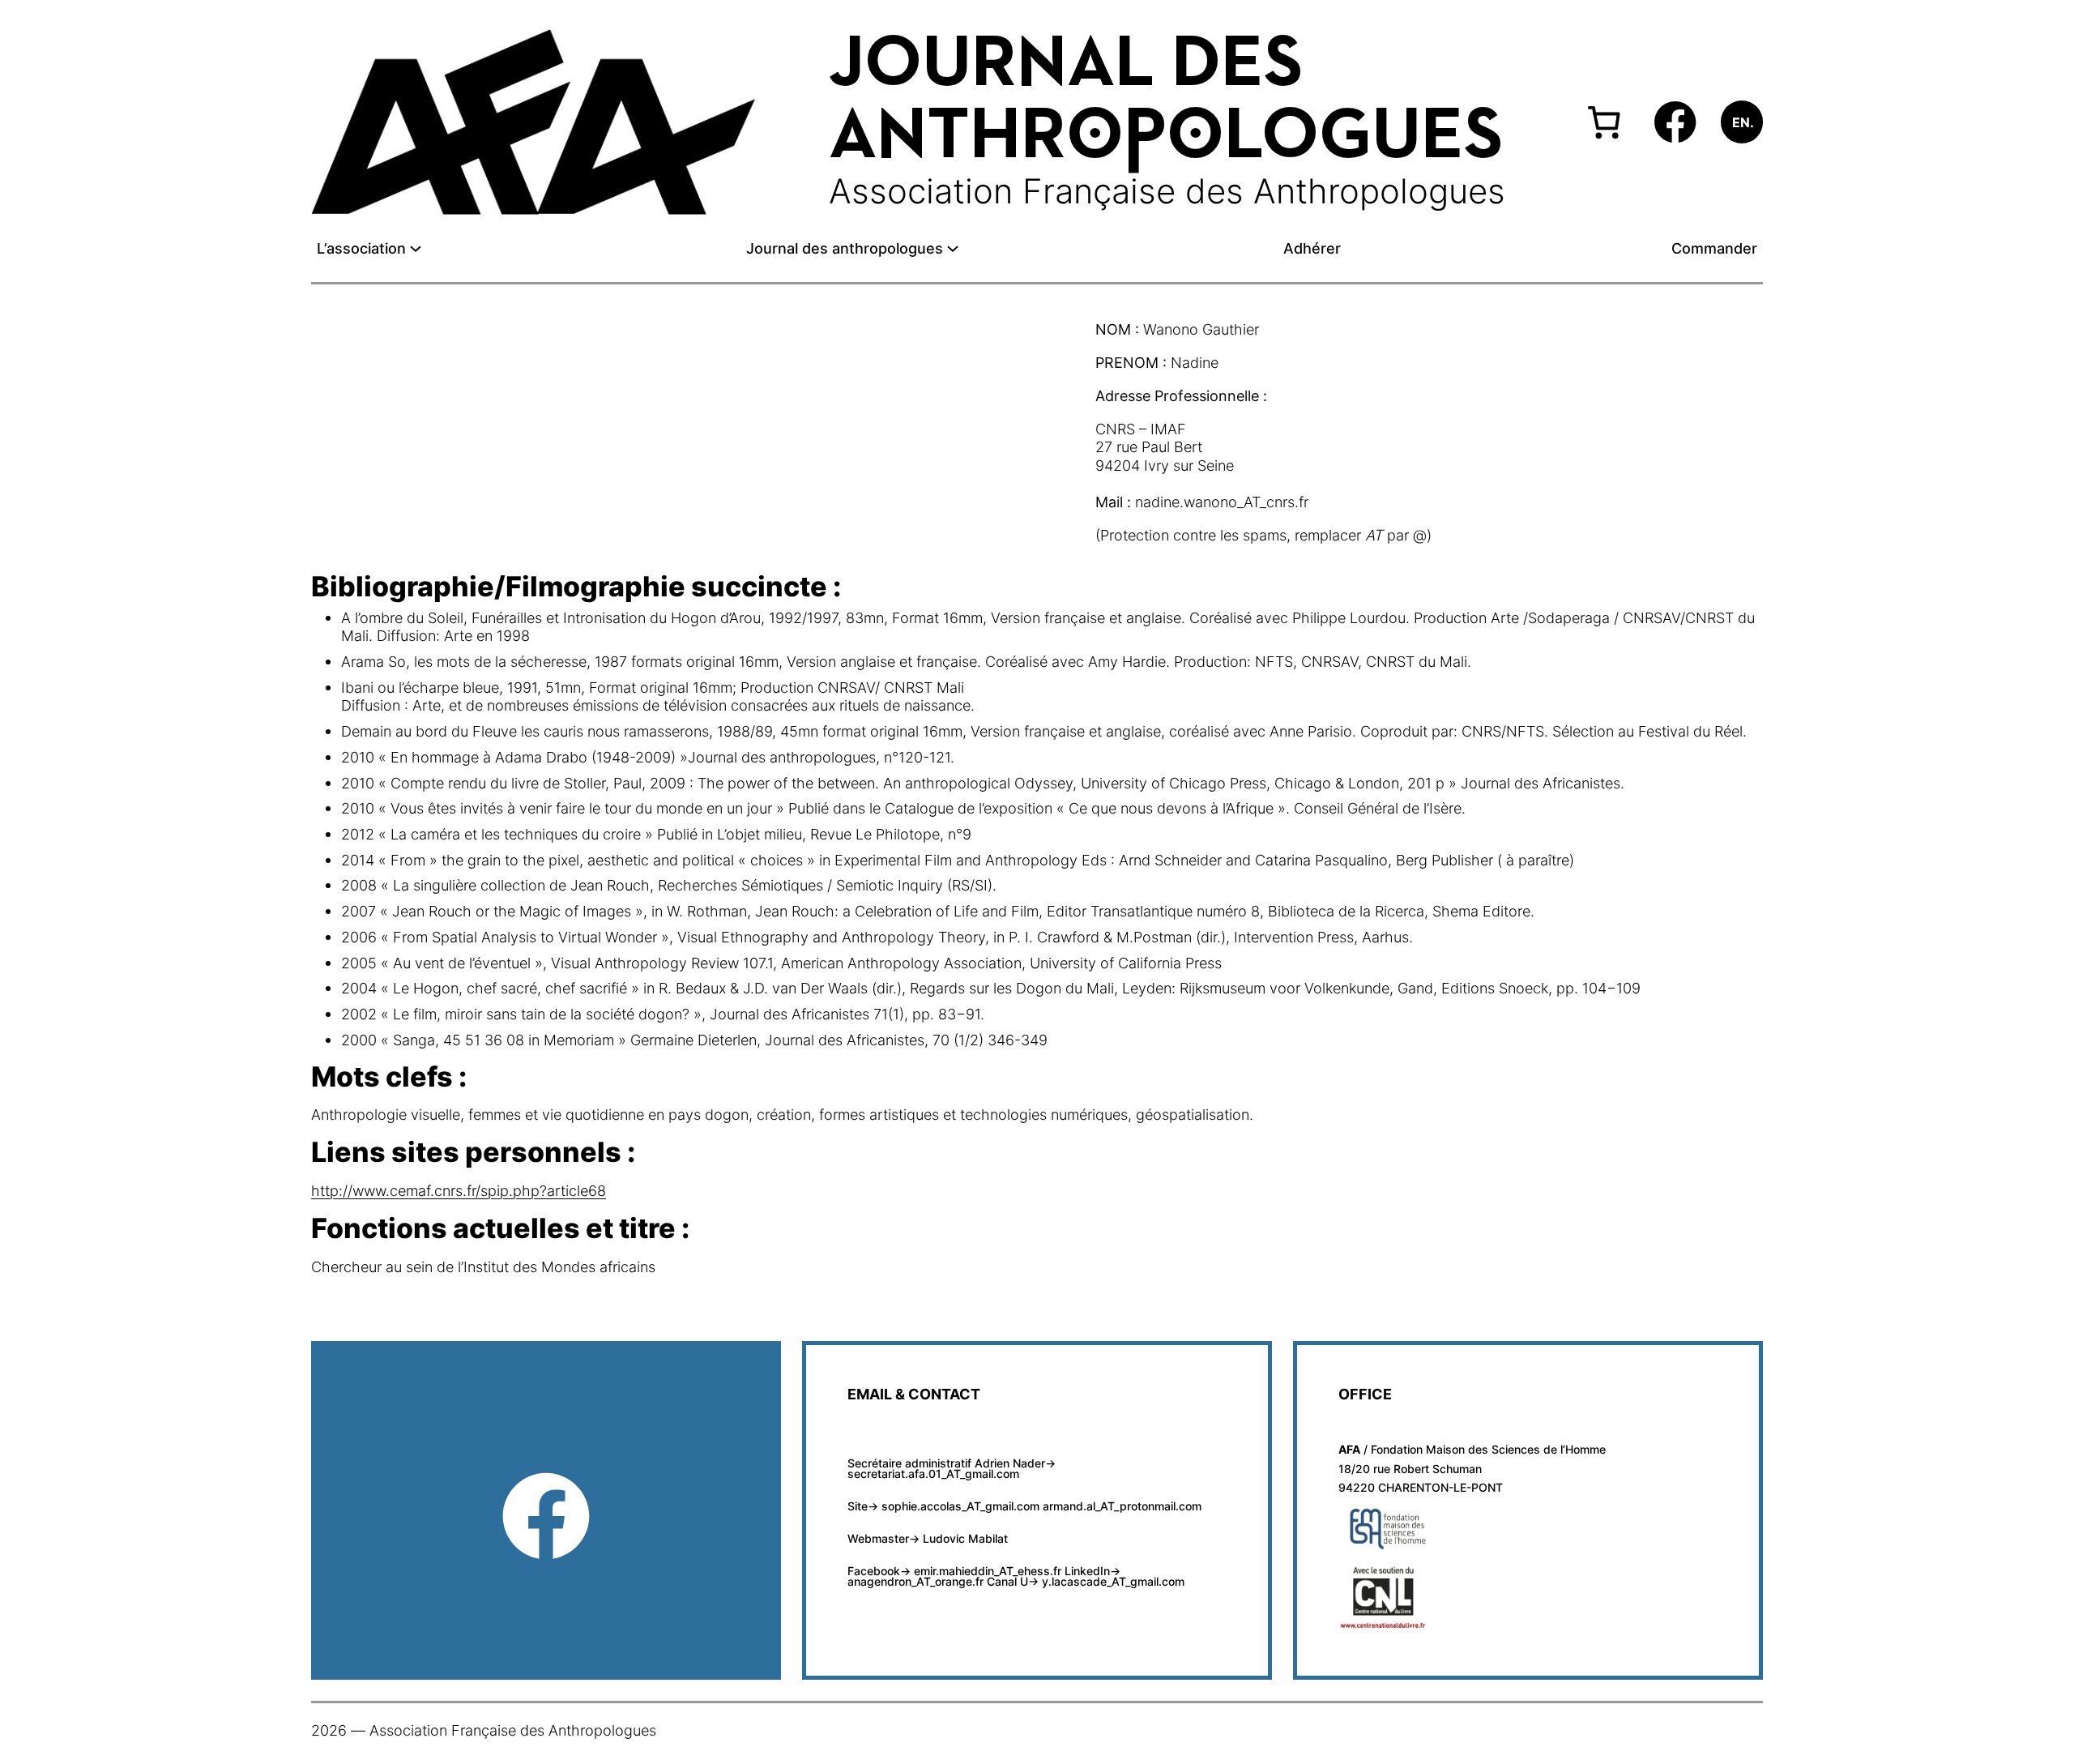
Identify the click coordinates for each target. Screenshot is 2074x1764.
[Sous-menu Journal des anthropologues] (953, 249)
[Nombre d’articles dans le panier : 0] (1604, 122)
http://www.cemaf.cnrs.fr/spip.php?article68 (459, 1190)
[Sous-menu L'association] (416, 249)
